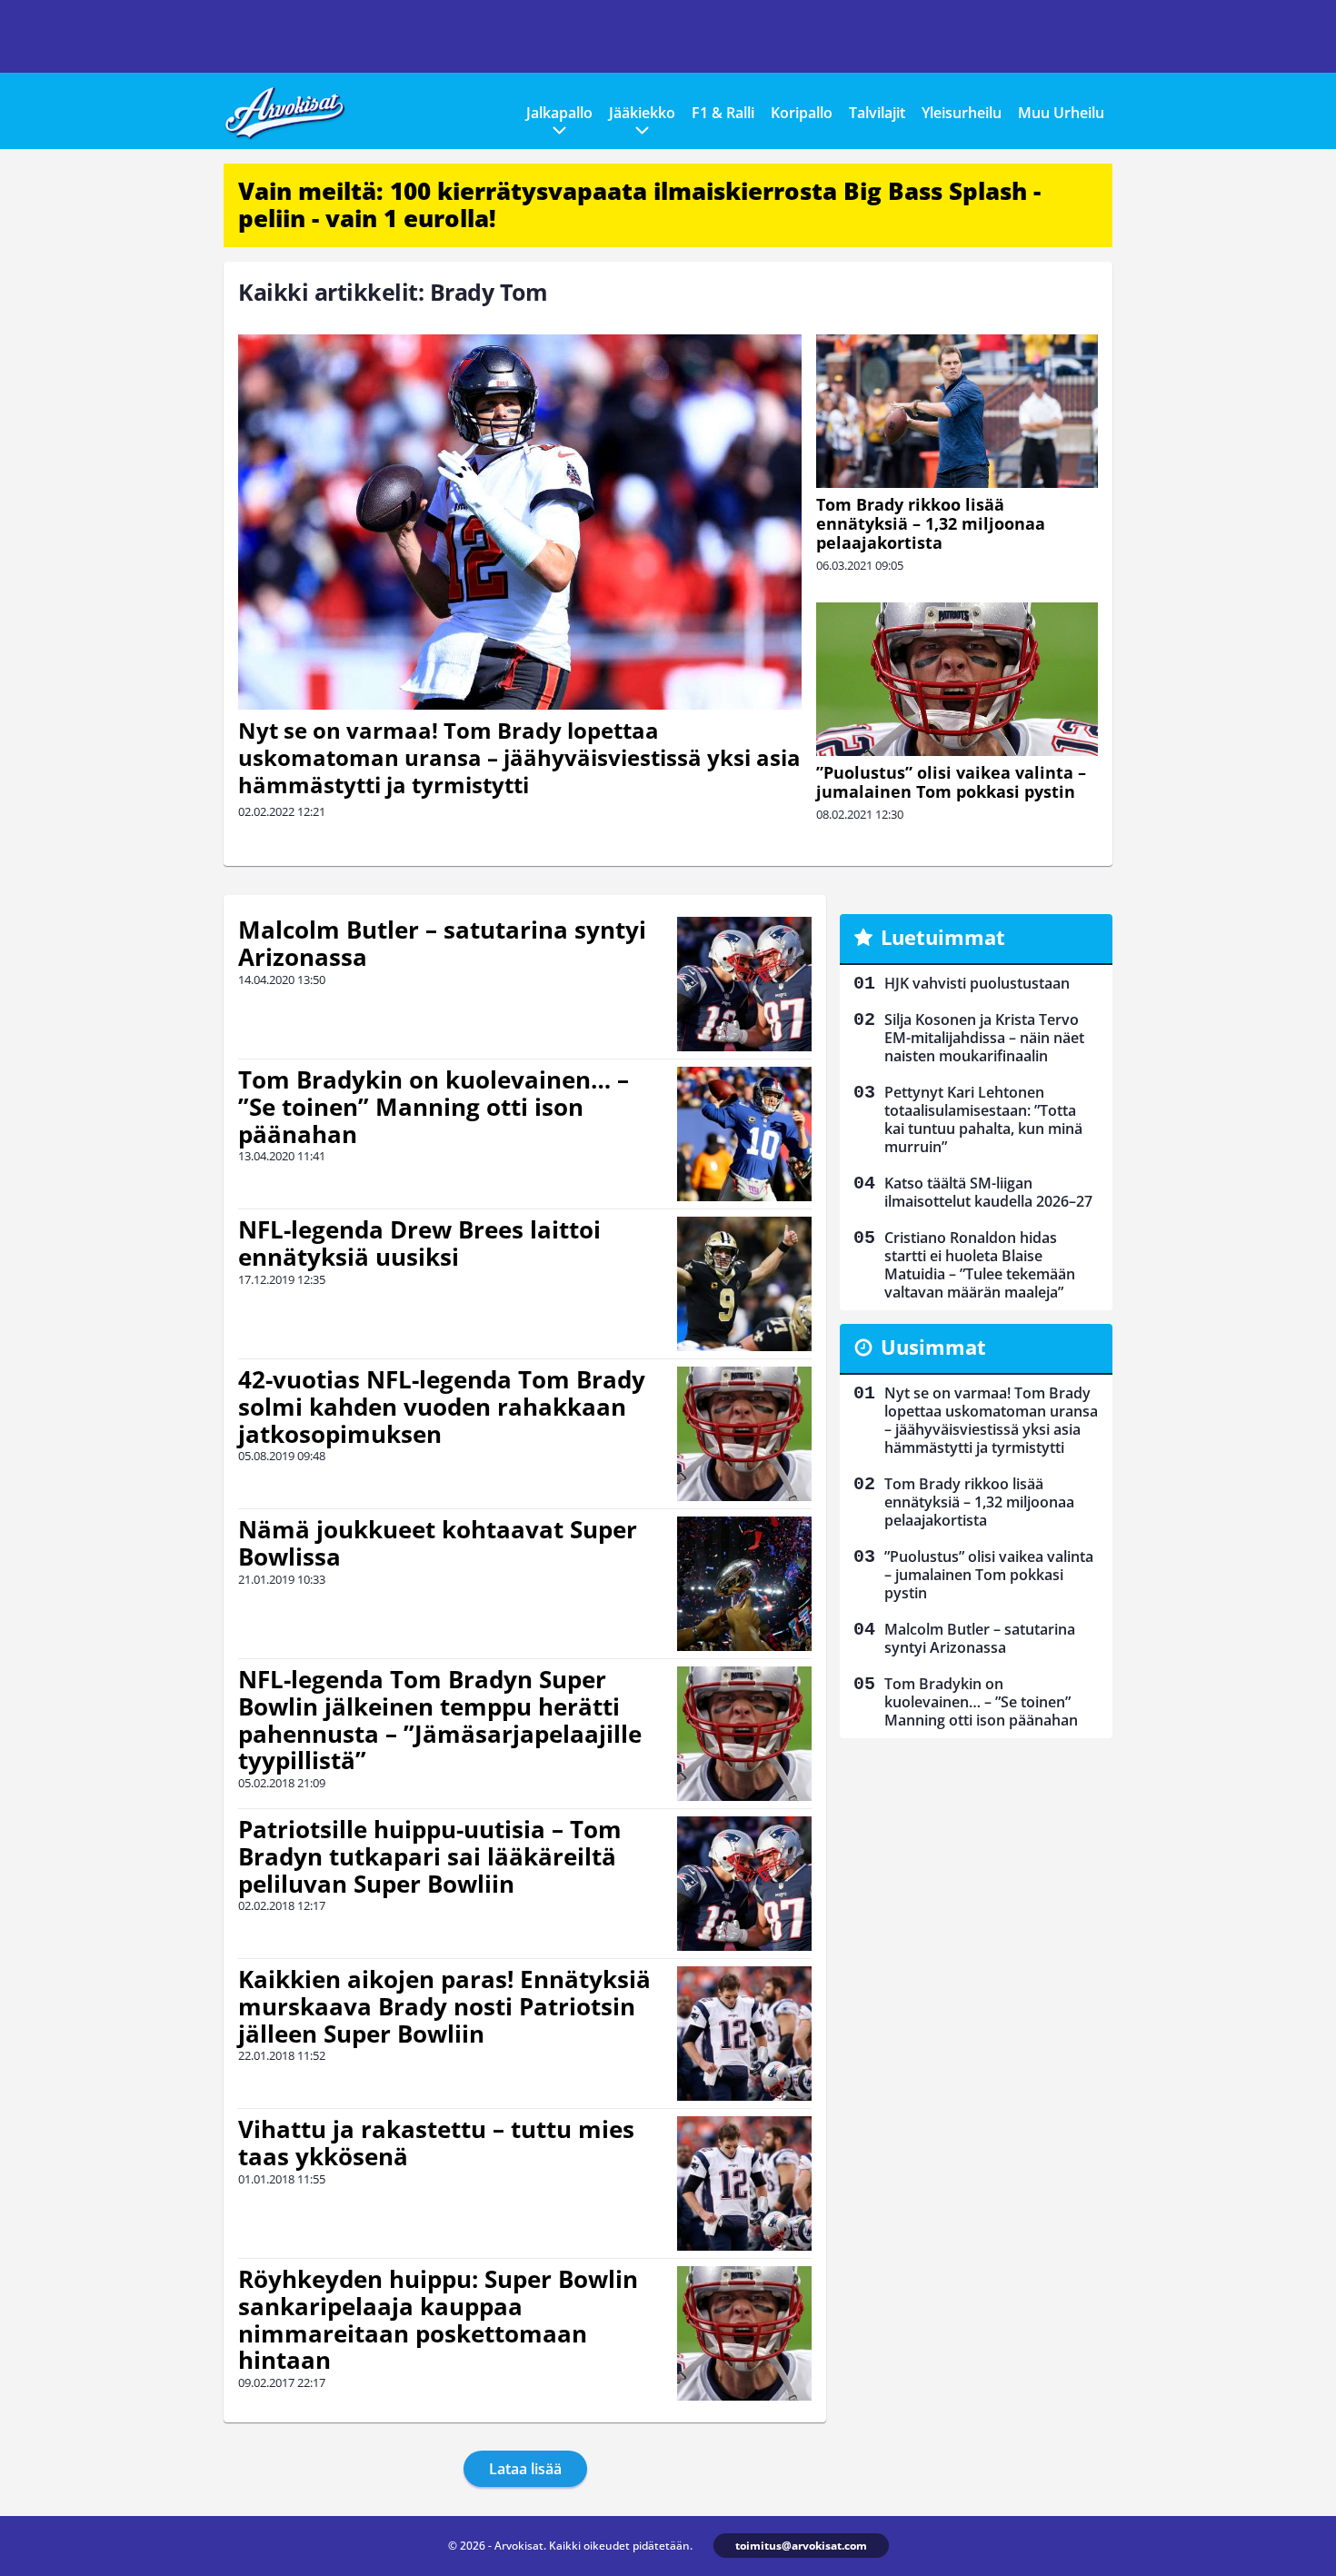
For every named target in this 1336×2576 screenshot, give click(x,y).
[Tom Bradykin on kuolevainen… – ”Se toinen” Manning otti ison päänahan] (744, 1134)
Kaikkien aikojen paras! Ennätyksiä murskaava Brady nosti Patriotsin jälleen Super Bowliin (444, 2006)
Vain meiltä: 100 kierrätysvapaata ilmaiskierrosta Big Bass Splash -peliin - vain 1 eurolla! (639, 204)
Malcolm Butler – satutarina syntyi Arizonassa (442, 943)
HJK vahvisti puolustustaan (977, 983)
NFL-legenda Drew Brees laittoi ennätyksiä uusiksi (419, 1243)
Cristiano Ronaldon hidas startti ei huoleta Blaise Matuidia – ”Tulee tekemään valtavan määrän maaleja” (980, 1265)
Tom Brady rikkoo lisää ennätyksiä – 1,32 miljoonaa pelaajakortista (931, 523)
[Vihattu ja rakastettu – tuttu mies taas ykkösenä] (744, 2183)
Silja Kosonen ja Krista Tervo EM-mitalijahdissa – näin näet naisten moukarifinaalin (984, 1038)
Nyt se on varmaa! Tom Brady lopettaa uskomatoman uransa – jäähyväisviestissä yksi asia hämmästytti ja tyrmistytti (519, 757)
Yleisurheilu (962, 113)
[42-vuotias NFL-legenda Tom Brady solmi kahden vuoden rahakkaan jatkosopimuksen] (744, 1434)
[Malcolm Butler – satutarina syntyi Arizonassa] (744, 984)
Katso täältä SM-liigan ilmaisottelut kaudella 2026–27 (988, 1192)
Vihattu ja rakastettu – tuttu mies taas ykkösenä (436, 2143)
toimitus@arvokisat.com (801, 2546)
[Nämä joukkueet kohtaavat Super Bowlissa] (745, 1584)
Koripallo (802, 113)
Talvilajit (877, 113)
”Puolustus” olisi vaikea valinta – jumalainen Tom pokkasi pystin (951, 782)
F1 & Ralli (723, 113)
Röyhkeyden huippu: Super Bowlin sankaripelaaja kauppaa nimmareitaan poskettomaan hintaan (438, 2320)
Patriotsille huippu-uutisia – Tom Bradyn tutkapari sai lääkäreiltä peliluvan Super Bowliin (430, 1856)
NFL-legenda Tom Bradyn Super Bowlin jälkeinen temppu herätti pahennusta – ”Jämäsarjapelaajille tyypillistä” (440, 1720)
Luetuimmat (943, 937)
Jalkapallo (559, 113)
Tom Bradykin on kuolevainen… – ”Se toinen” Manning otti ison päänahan (434, 1107)
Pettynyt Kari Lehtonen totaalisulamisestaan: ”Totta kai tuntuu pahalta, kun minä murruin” (983, 1119)
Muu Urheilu (1061, 113)
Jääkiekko (642, 113)
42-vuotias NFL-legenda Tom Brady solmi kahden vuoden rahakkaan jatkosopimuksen (442, 1407)
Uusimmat (933, 1347)
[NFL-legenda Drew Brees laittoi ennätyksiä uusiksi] (744, 1284)
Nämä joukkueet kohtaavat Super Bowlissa (438, 1543)
